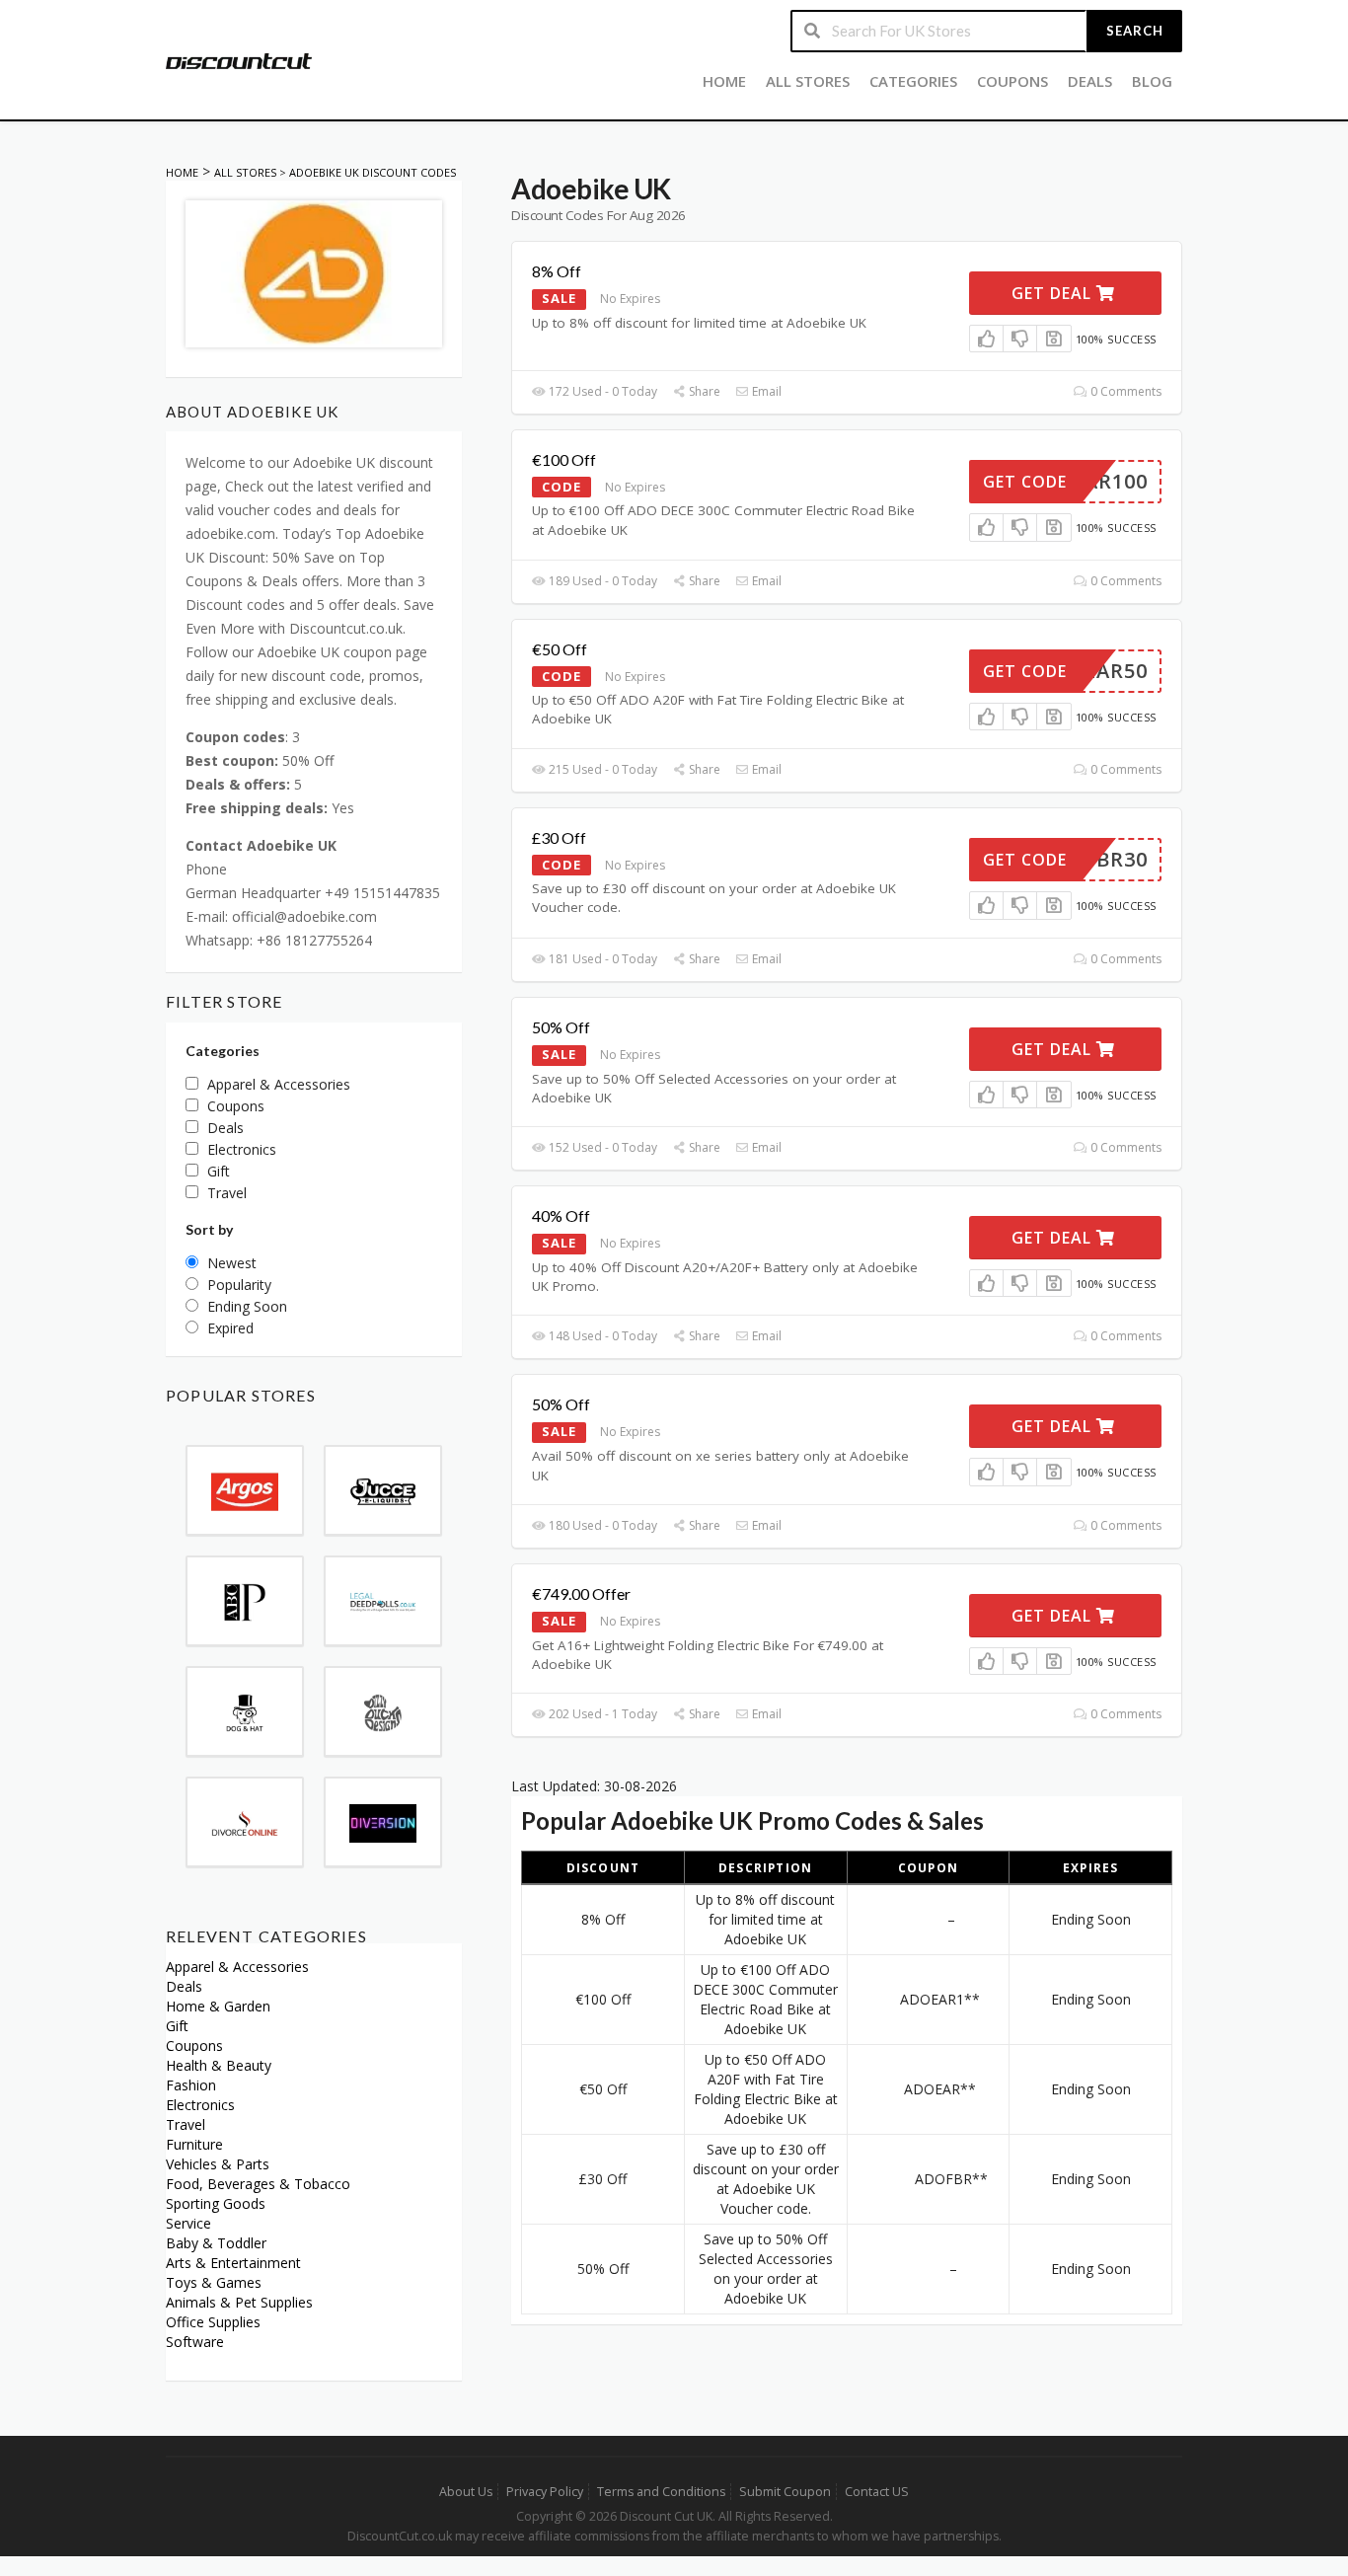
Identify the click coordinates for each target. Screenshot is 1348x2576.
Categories (913, 81)
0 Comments (1124, 391)
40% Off (561, 1215)
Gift (177, 2026)
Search (1135, 31)
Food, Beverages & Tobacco (258, 2184)
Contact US (877, 2492)
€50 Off (560, 649)
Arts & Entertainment (233, 2263)
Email (765, 391)
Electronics (200, 2105)
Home (724, 81)
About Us (466, 2492)
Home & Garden (218, 2006)
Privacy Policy (545, 2492)
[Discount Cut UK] (239, 60)
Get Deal (1054, 293)
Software (195, 2342)
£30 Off (559, 837)
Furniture (194, 2144)
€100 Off (564, 459)
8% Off (557, 271)
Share (703, 391)
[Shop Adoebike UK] (314, 272)
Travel (186, 2124)
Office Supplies (213, 2322)
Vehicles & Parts (218, 2164)
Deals (1090, 81)
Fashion (191, 2085)
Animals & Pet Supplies (239, 2302)
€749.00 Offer (581, 1593)
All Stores (808, 81)
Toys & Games (214, 2282)
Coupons (1012, 81)
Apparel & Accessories (237, 1967)
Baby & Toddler (216, 2243)
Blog (1152, 81)
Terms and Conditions (661, 2492)
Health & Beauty (219, 2065)
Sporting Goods (216, 2203)
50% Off (561, 1027)
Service (188, 2223)
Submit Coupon (785, 2492)
